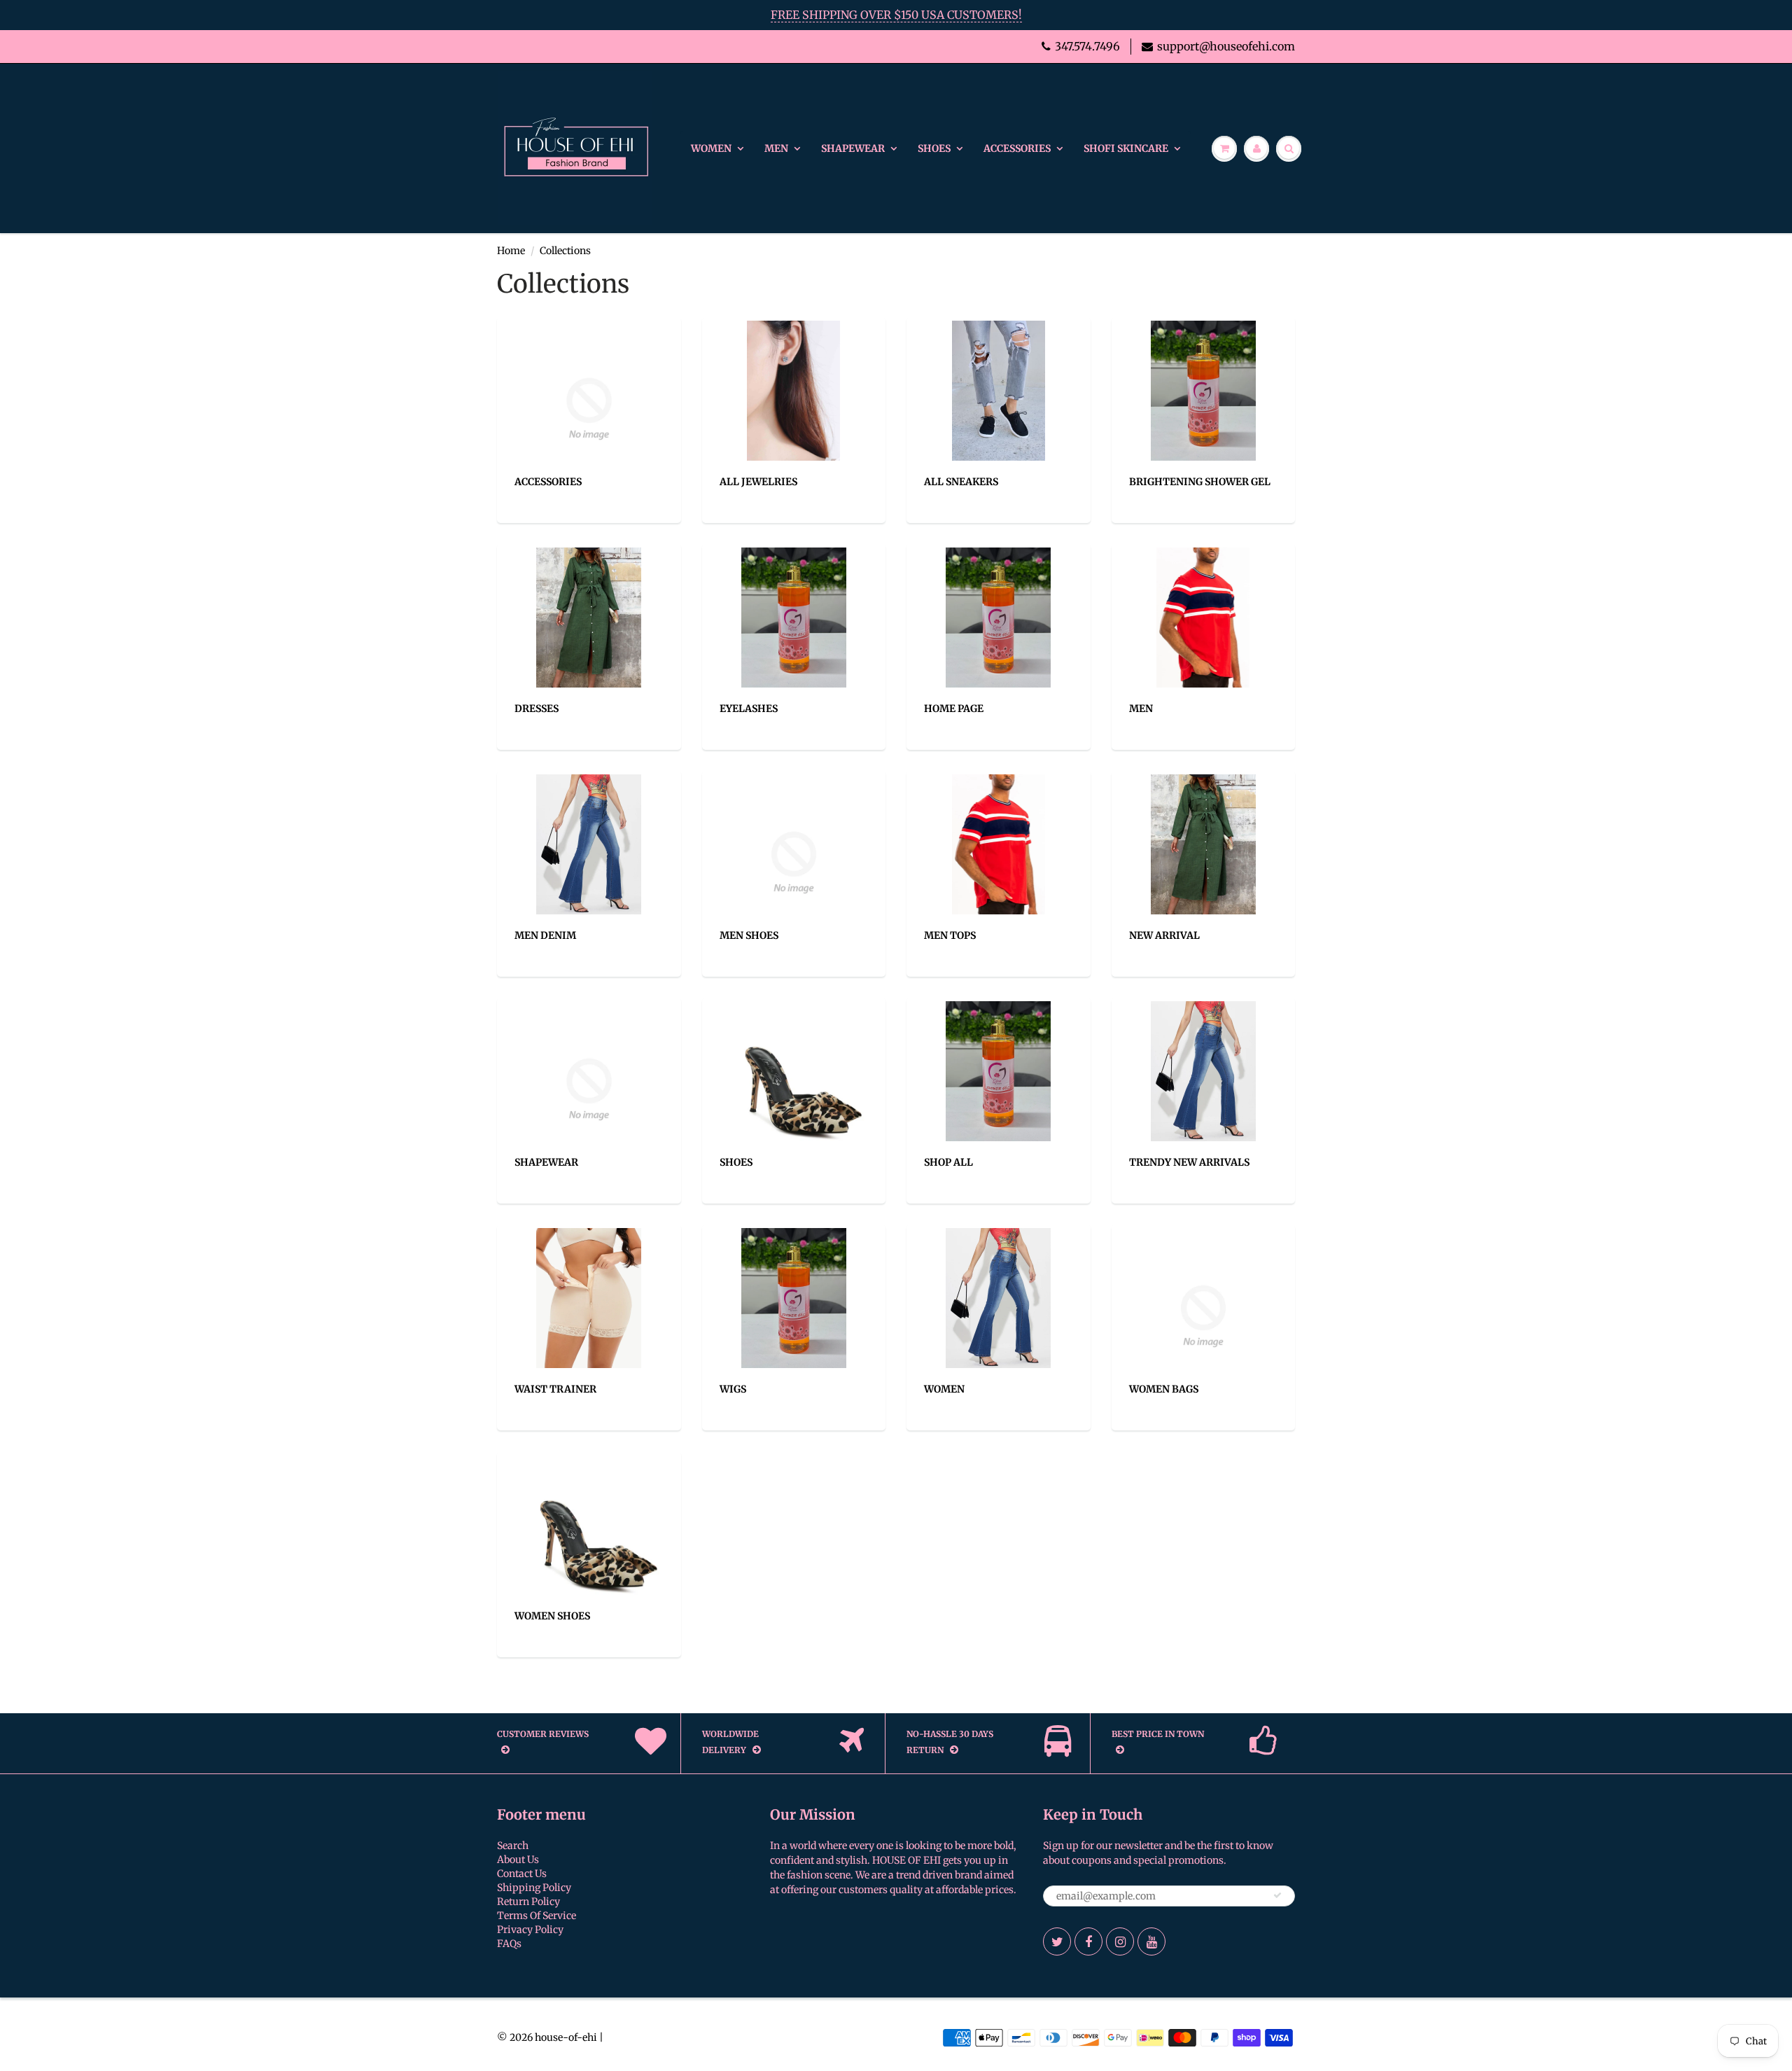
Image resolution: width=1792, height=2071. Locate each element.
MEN (776, 148)
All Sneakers (961, 482)
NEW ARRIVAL (1164, 935)
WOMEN (711, 148)
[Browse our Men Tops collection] (999, 844)
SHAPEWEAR (853, 148)
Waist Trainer (555, 1389)
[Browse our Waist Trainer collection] (589, 1297)
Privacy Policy (530, 1930)
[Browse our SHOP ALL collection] (998, 1071)
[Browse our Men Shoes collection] (794, 862)
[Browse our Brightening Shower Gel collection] (1203, 390)
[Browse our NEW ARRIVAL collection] (1203, 844)
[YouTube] (1151, 1941)
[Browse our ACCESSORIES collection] (589, 408)
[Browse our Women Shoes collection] (594, 1524)
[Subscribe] (1277, 1895)
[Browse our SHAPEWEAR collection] (589, 1089)
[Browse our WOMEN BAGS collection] (1204, 1316)
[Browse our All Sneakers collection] (999, 390)
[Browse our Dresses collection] (589, 617)
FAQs (509, 1944)
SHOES (934, 148)
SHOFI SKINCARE (1126, 148)
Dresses (537, 709)
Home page (954, 709)
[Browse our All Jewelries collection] (793, 390)
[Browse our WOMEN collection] (998, 1297)
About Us (518, 1860)
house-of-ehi (566, 2037)
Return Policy (528, 1902)
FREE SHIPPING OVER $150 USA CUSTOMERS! (896, 15)
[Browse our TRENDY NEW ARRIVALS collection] (1203, 1071)
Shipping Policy (534, 1888)
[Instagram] (1120, 1941)
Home (511, 251)
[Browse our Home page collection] (998, 617)
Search (513, 1846)
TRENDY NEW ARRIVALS (1189, 1162)
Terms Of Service (537, 1916)
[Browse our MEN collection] (1203, 617)
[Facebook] (1088, 1941)
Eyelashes (749, 709)
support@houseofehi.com (1226, 46)
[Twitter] (1057, 1941)
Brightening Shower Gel (1200, 482)
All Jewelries (758, 482)
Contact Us (522, 1874)
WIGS (733, 1389)
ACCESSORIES (1017, 148)
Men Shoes (749, 935)
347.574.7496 (1087, 46)
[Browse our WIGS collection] (794, 1297)
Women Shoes (552, 1616)
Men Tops (950, 935)
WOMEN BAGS (1164, 1389)
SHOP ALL (948, 1162)
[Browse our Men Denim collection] (589, 844)
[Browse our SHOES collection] (799, 1071)
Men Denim (545, 935)
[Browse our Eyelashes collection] (794, 617)
